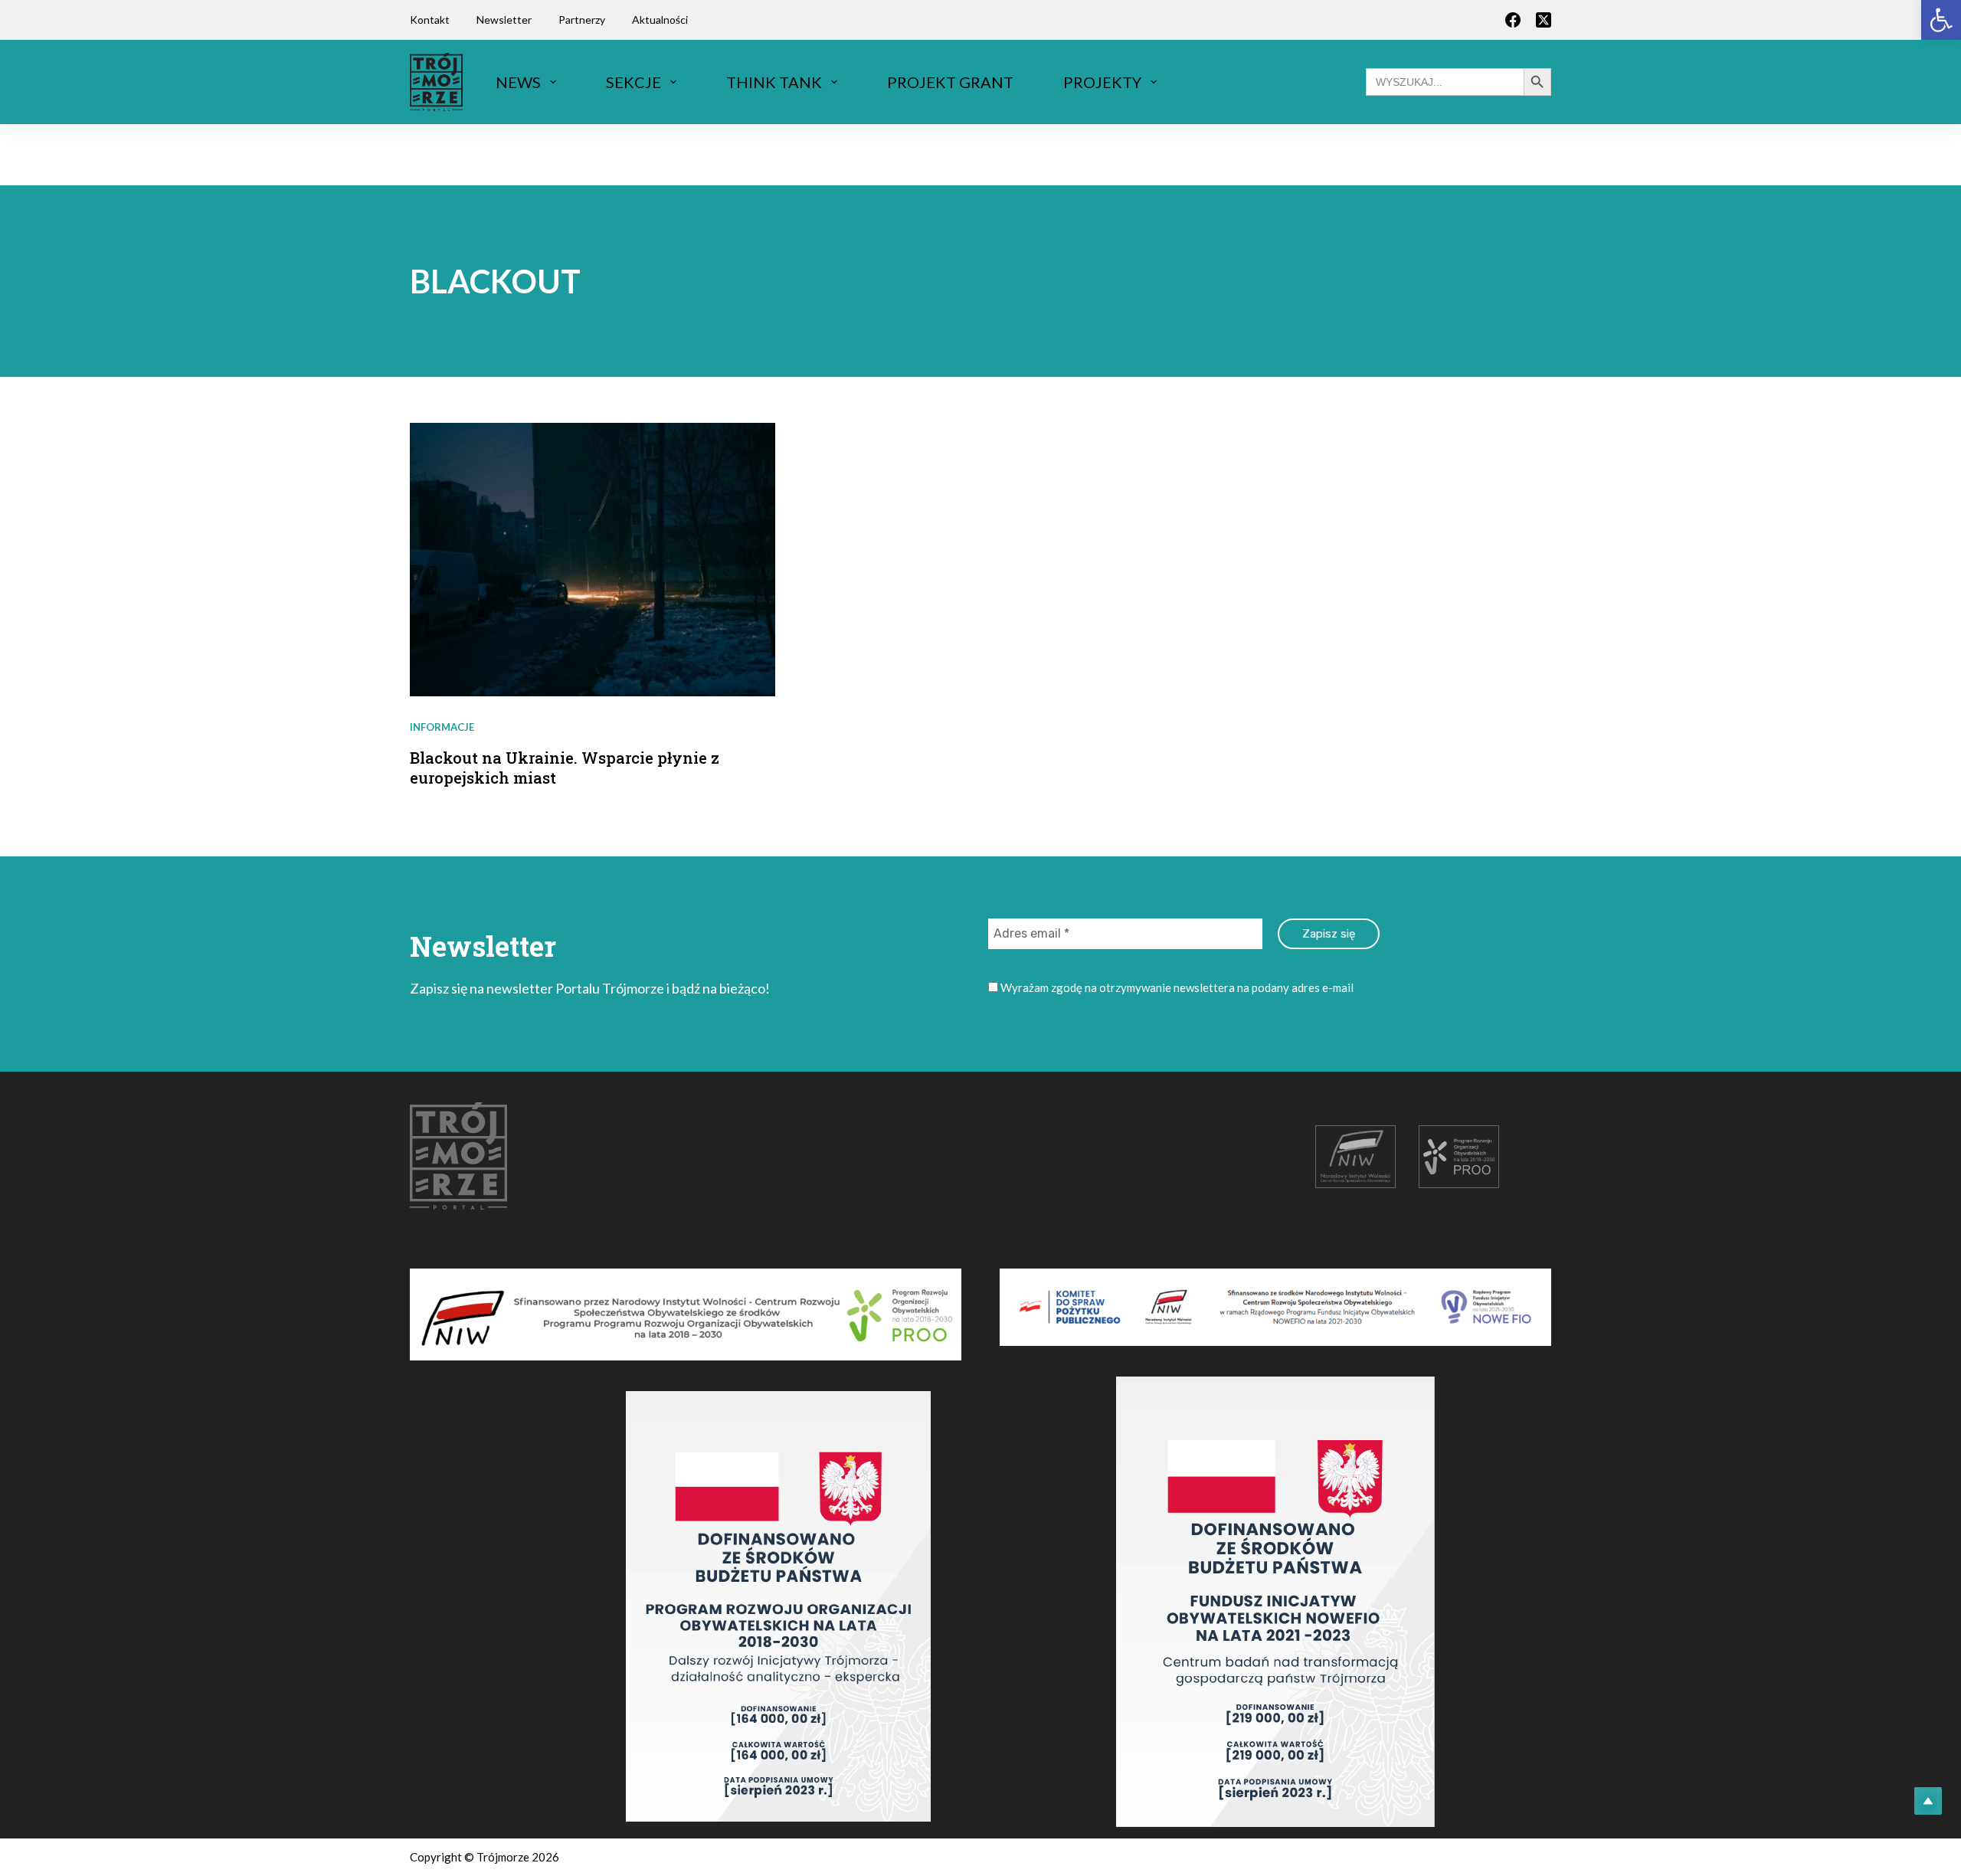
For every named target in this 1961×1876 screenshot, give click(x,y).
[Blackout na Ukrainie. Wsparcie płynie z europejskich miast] (593, 560)
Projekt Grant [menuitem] (950, 82)
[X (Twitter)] (1544, 20)
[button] (1941, 20)
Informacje (442, 727)
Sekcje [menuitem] (633, 82)
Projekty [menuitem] (1102, 82)
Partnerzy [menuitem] (582, 20)
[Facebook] (1513, 20)
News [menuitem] (518, 82)
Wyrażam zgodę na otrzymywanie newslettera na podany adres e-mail (1176, 987)
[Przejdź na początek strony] (1928, 1801)
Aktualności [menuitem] (660, 20)
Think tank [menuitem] (774, 82)
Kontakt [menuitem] (430, 20)
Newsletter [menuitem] (504, 20)
